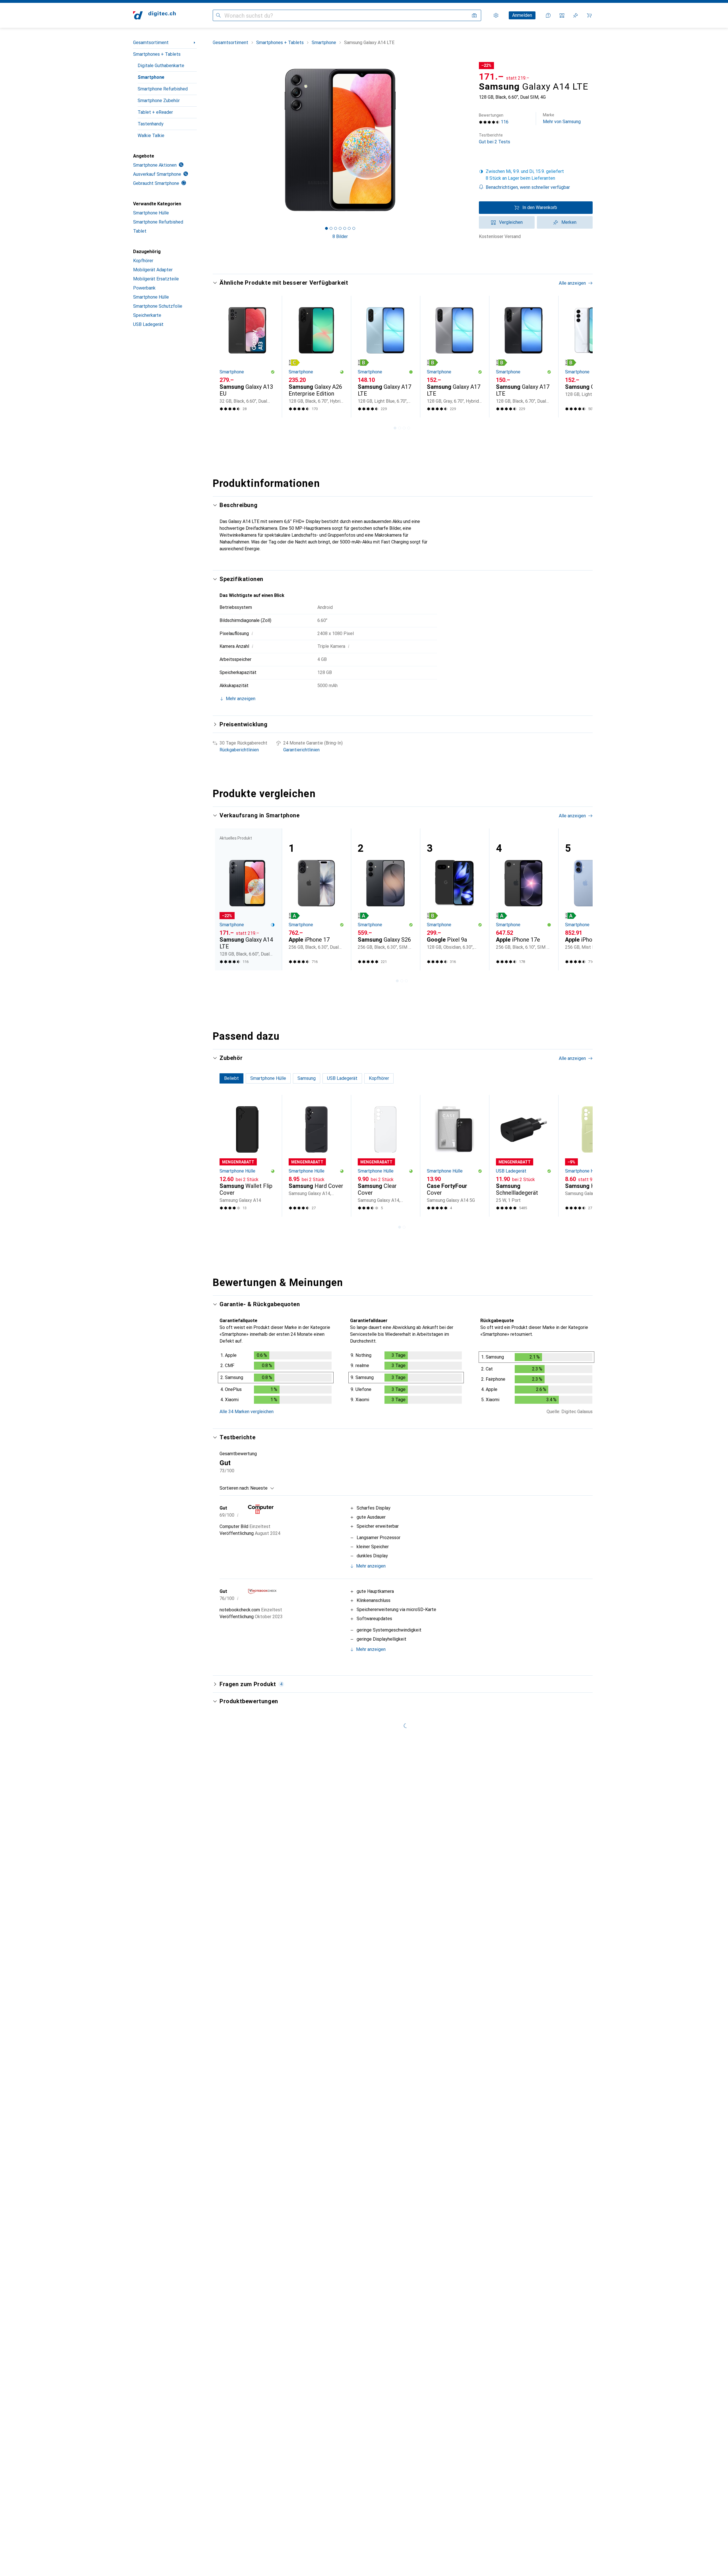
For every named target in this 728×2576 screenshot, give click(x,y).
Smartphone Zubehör (159, 101)
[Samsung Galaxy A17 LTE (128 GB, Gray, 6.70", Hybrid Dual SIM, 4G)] (455, 357)
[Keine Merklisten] (576, 15)
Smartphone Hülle (151, 213)
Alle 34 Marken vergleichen (247, 1412)
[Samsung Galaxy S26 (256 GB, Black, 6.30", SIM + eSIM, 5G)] (385, 899)
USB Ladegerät (148, 324)
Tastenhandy (151, 124)
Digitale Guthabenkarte (161, 66)
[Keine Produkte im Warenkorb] (589, 15)
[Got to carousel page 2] (331, 228)
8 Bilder (340, 236)
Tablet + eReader (155, 112)
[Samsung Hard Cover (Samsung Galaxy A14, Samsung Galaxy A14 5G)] (316, 1156)
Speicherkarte (147, 315)
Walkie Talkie (151, 136)
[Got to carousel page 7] (354, 228)
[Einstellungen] (496, 15)
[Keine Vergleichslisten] (562, 15)
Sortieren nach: (234, 1488)
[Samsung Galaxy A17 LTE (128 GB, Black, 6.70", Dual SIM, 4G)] (524, 357)
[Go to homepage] (154, 15)
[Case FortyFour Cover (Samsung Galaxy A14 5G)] (455, 1156)
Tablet (140, 231)
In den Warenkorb (540, 207)
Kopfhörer (143, 261)
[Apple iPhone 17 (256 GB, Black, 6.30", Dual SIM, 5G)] (316, 899)
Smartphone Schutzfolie (158, 306)
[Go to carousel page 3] (404, 428)
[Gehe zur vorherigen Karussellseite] (223, 357)
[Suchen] (218, 15)
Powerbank (144, 288)
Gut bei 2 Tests (495, 139)
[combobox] (261, 1488)
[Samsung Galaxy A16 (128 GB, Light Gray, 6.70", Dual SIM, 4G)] (593, 357)
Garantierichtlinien (301, 750)
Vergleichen (511, 222)
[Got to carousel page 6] (349, 228)
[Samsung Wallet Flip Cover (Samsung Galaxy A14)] (247, 1156)
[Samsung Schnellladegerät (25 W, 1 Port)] (524, 1156)
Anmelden (522, 15)
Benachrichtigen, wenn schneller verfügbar (528, 187)
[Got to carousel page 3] (336, 228)
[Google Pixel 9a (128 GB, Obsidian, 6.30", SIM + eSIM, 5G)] (455, 899)
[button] (536, 175)
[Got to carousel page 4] (340, 228)
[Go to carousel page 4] (409, 428)
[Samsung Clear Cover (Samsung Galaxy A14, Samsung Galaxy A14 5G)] (385, 1156)
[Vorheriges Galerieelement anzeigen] (212, 140)
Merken (569, 222)
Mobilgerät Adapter (153, 270)
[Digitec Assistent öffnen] (548, 15)
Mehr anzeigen (371, 1566)
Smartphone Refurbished (163, 89)
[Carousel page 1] (326, 228)
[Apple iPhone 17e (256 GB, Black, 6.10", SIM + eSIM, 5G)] (524, 899)
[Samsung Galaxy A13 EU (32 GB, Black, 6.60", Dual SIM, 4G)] (247, 357)
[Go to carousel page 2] (400, 428)
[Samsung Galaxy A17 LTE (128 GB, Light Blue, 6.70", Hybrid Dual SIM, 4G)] (385, 357)
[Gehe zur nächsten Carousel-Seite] (582, 357)
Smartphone (151, 77)
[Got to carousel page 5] (345, 228)
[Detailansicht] (276, 1379)
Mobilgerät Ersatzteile (156, 279)
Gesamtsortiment (151, 43)
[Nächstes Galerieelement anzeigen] (469, 140)
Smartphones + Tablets (157, 54)
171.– (491, 77)
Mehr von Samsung (562, 118)
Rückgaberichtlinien (239, 750)
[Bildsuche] (474, 15)
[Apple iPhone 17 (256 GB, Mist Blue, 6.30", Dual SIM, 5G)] (593, 899)
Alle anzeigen (572, 283)
